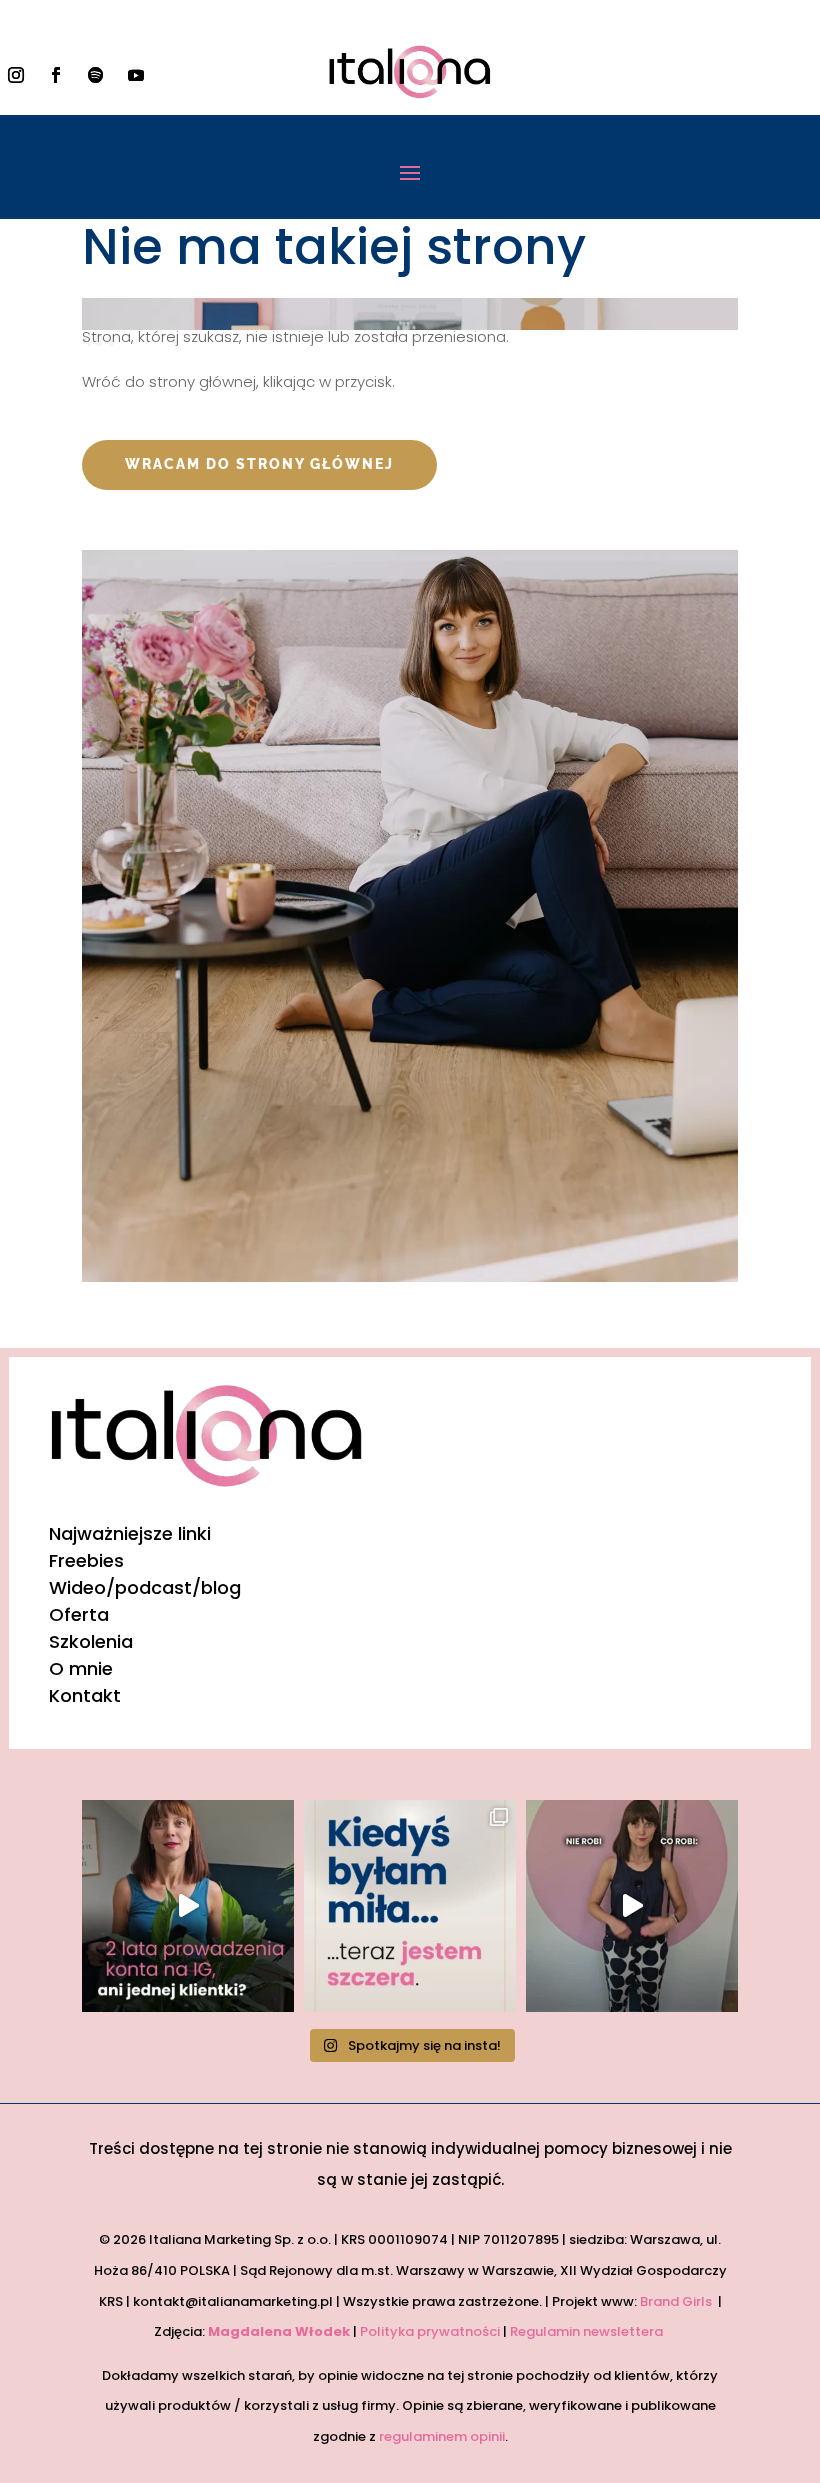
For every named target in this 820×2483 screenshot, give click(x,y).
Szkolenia (91, 1641)
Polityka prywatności (430, 2331)
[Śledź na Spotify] (96, 75)
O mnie (81, 1668)
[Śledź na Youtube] (136, 75)
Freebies (86, 1560)
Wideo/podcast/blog (145, 1587)
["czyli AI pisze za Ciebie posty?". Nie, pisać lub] (632, 1906)
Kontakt (85, 1695)
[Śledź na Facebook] (56, 75)
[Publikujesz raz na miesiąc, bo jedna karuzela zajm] (410, 1906)
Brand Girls (677, 2301)
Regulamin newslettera (588, 2331)
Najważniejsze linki (130, 1533)
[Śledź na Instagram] (16, 75)
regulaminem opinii (442, 2436)
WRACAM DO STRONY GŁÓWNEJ (259, 464)
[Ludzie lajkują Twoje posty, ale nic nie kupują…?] (188, 1906)
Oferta (79, 1614)
